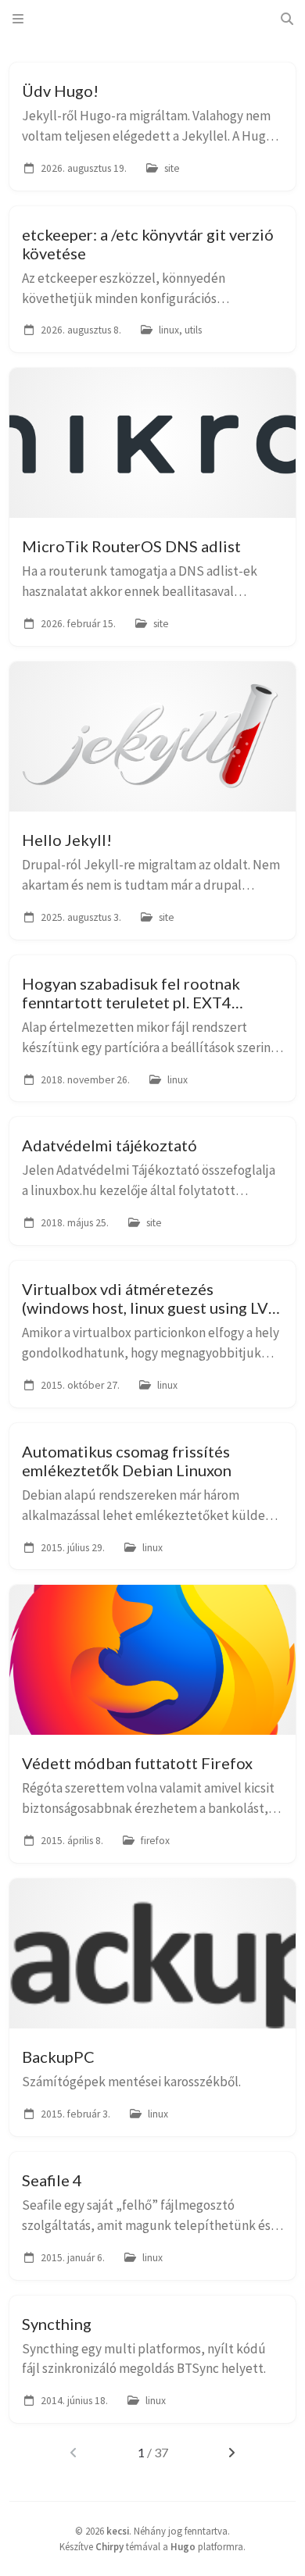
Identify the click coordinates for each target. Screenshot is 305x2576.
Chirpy (109, 2546)
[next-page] (231, 2453)
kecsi (118, 2531)
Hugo (183, 2546)
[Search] (287, 19)
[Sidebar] (18, 19)
